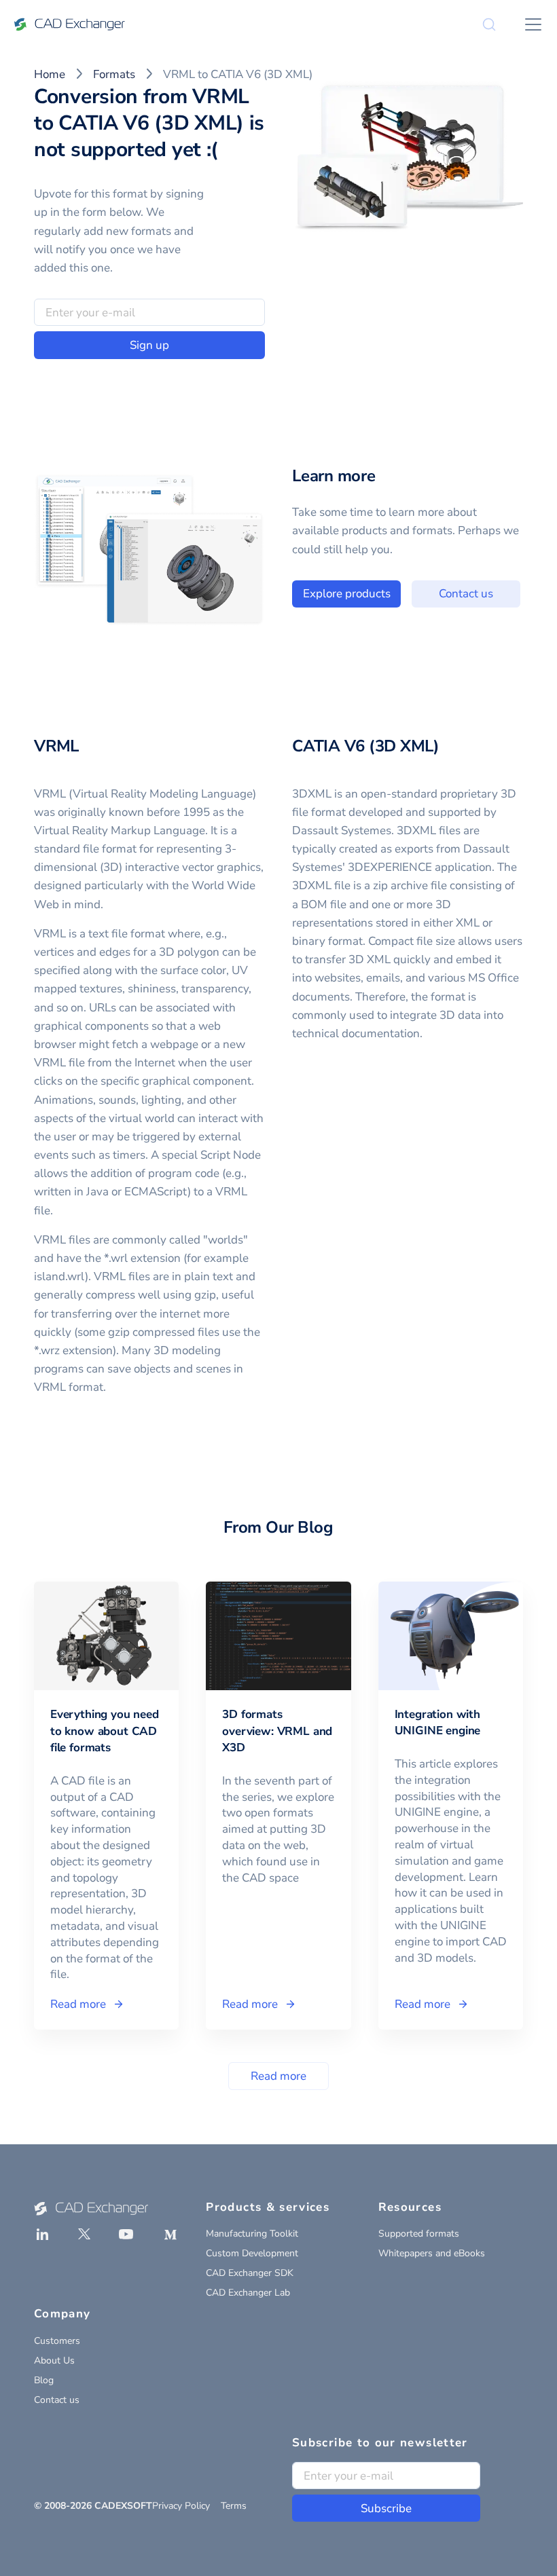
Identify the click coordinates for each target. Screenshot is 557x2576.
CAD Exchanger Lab (248, 2293)
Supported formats (419, 2234)
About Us (54, 2360)
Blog (44, 2380)
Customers (57, 2341)
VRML (56, 746)
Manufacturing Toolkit (252, 2234)
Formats (114, 74)
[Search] (489, 24)
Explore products (347, 594)
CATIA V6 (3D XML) (366, 746)
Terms (234, 2506)
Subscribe (386, 2508)
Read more (278, 2076)
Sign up (149, 345)
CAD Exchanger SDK (250, 2273)
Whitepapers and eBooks (432, 2253)
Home (50, 74)
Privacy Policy (181, 2506)
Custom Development (252, 2253)
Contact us (466, 594)
